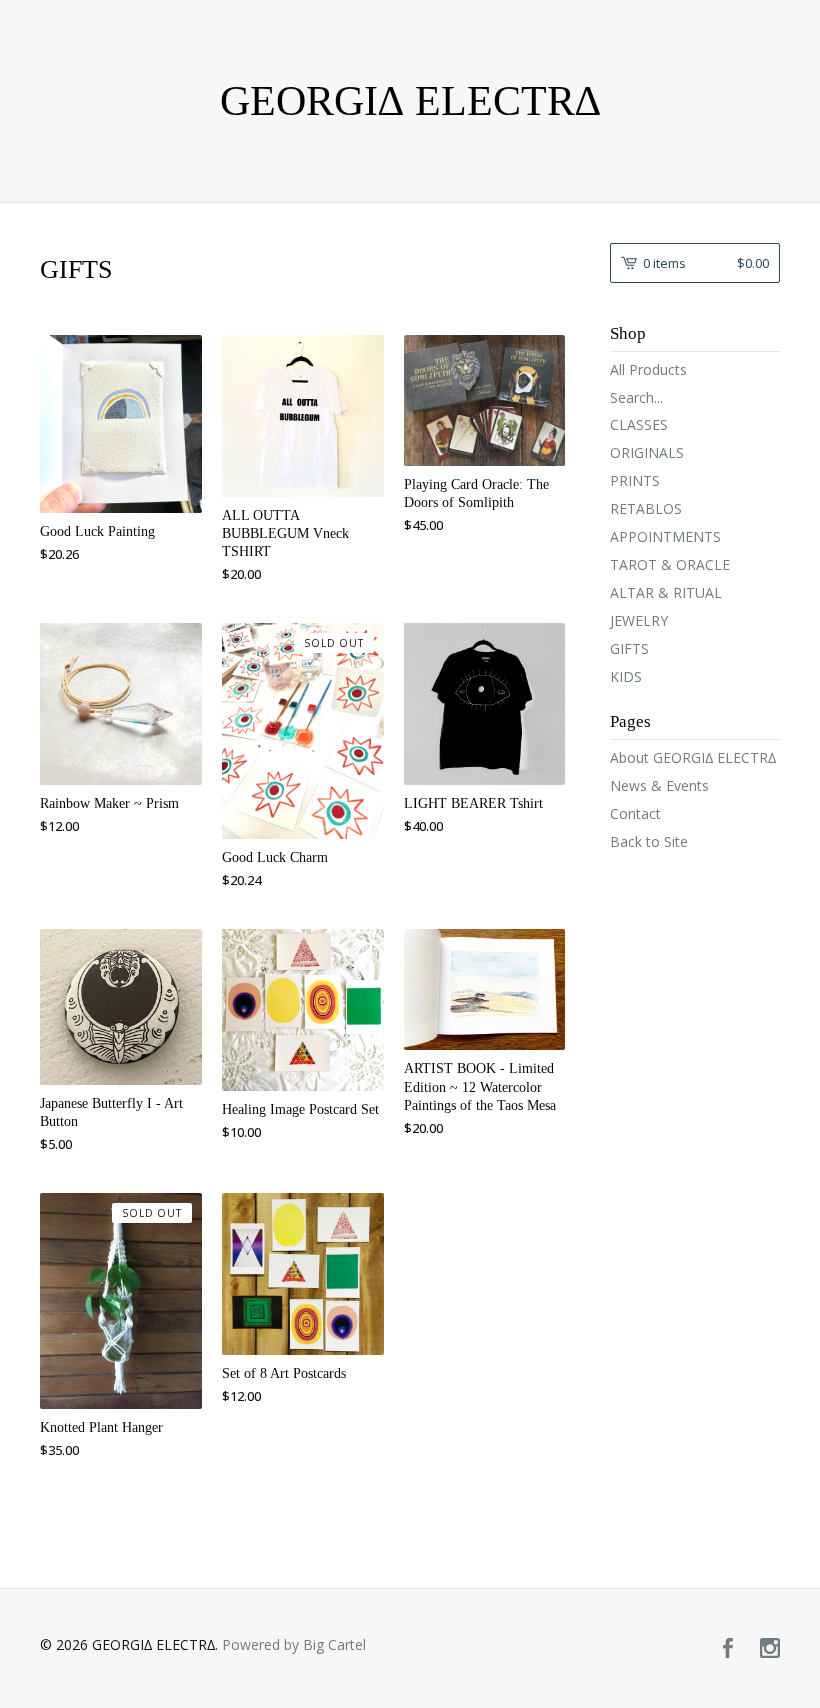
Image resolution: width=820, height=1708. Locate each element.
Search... (636, 398)
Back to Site (649, 841)
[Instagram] (770, 1649)
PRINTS (635, 480)
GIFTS (629, 648)
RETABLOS (646, 508)
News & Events (659, 785)
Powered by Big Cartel (294, 1644)
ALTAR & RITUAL (666, 592)
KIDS (626, 676)
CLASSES (639, 424)
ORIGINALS (647, 452)
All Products (648, 369)
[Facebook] (728, 1649)
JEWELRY (639, 620)
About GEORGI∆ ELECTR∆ (693, 757)
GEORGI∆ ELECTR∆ (410, 101)
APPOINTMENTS (665, 536)
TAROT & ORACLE (670, 564)
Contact (635, 813)
